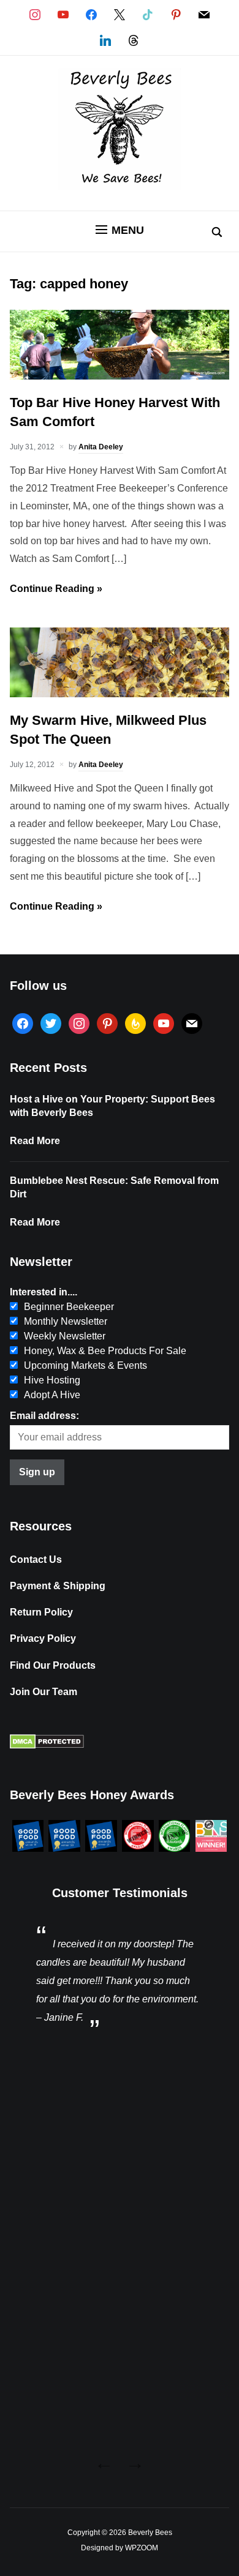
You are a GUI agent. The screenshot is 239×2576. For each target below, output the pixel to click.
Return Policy (41, 1612)
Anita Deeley (101, 447)
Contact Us (36, 1559)
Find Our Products (53, 1665)
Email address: (44, 1416)
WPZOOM (142, 2548)
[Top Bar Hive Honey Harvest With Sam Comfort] (120, 376)
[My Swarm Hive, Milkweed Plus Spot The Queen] (120, 694)
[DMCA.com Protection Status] (47, 1746)
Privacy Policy (43, 1638)
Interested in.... (44, 1292)
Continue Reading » (56, 589)
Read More (35, 1141)
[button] (120, 230)
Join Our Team (44, 1692)
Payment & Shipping (58, 1586)
